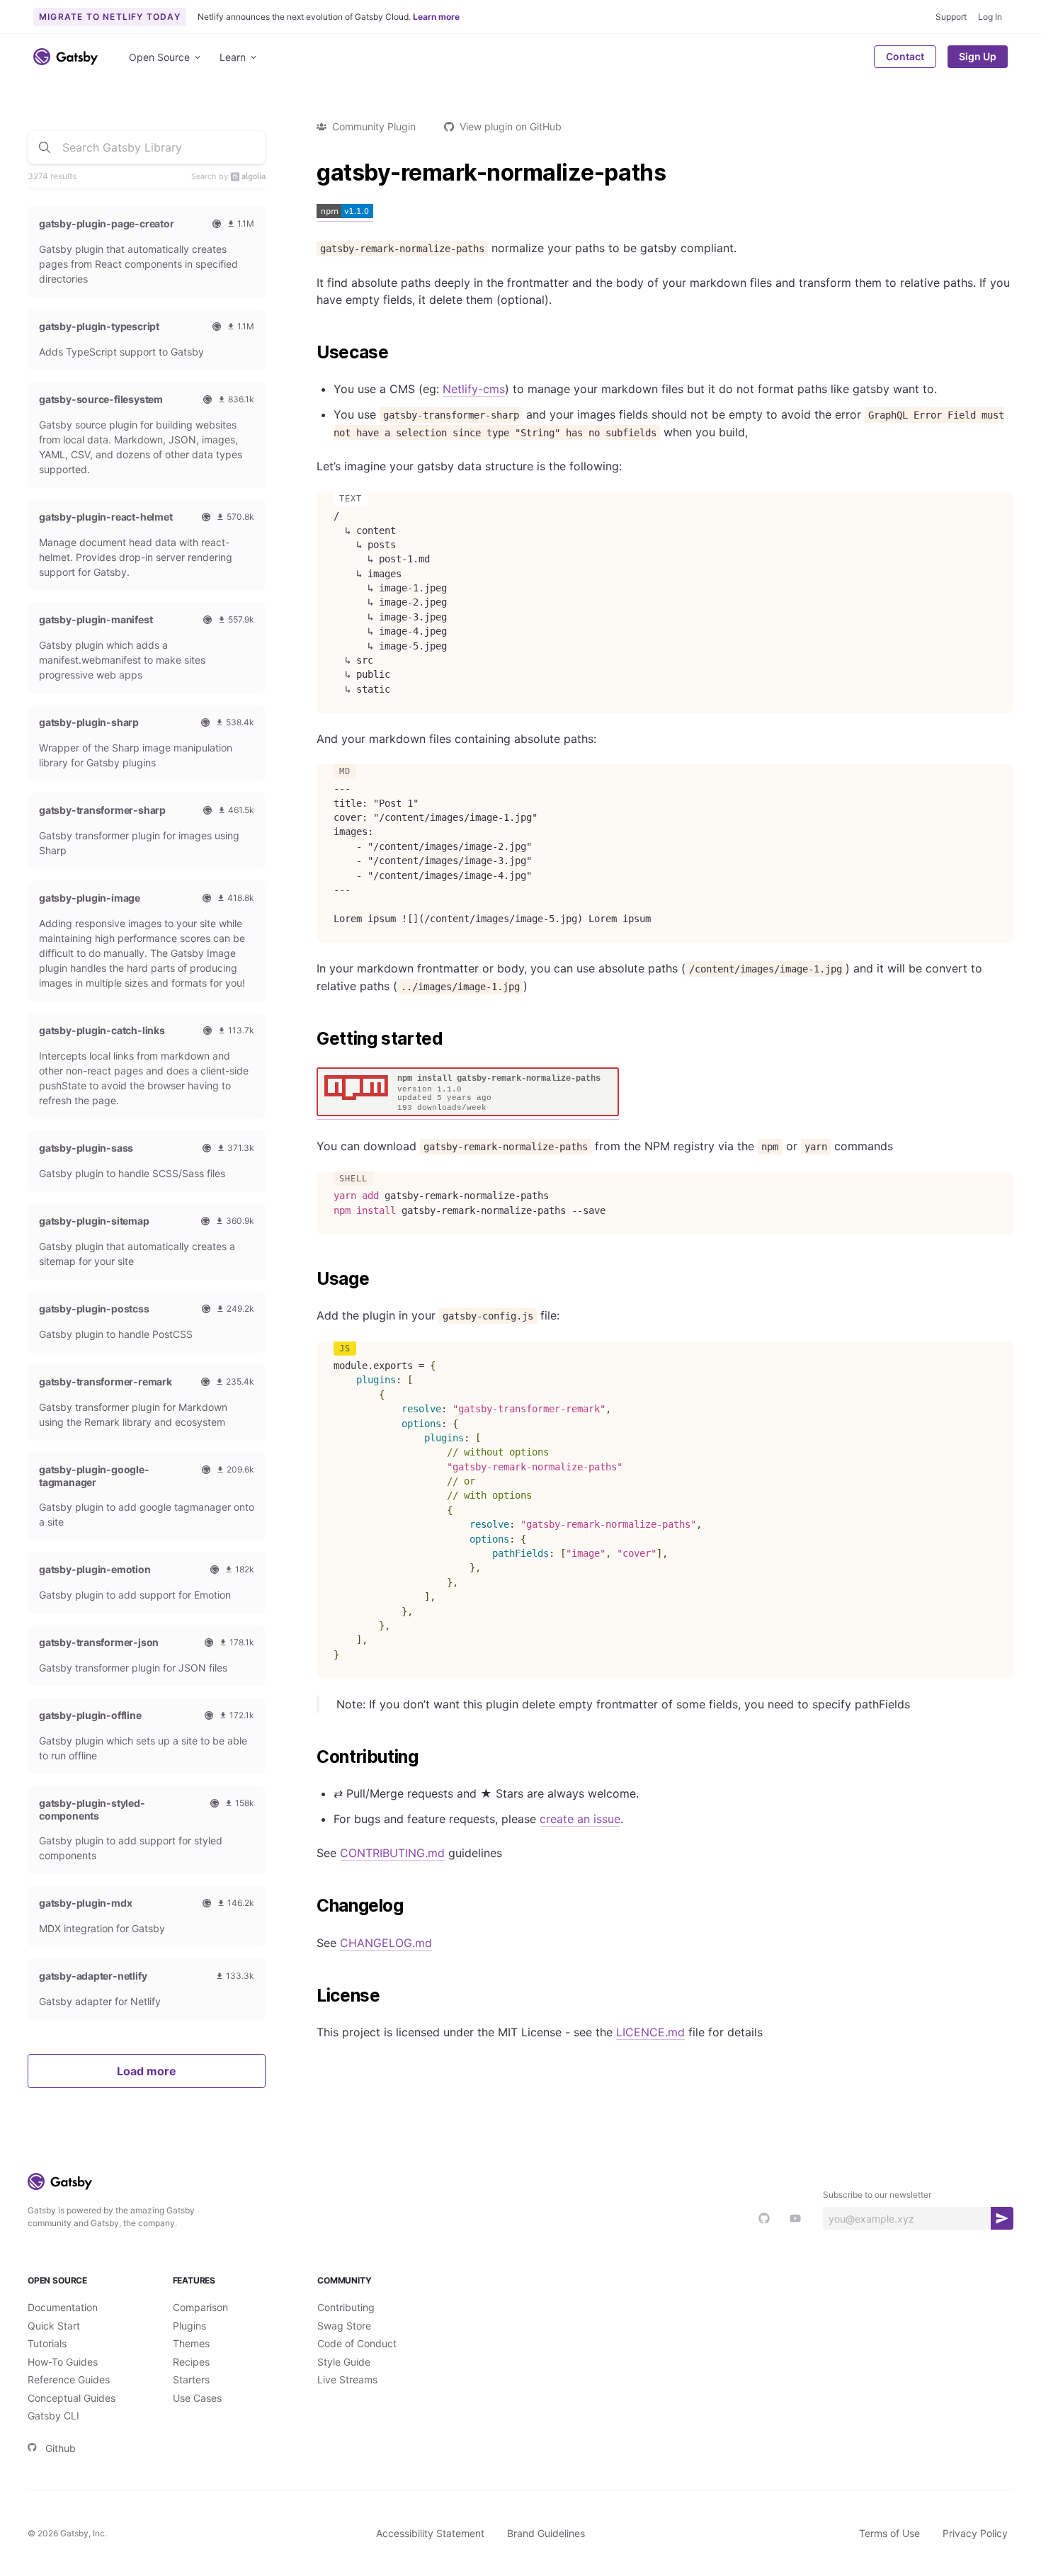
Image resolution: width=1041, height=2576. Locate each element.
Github (61, 2448)
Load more (147, 2071)
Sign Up (978, 56)
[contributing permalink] (309, 1757)
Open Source (159, 57)
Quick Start (54, 2326)
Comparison (200, 2307)
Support (951, 17)
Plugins (189, 2326)
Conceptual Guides (72, 2398)
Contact (905, 56)
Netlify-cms (474, 389)
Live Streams (347, 2379)
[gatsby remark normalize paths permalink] (309, 173)
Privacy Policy (975, 2533)
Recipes (191, 2362)
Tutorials (47, 2343)
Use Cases (197, 2398)
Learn (233, 57)
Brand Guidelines (546, 2533)
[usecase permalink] (309, 353)
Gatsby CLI (53, 2416)
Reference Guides (69, 2379)
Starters (191, 2379)
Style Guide (344, 2362)
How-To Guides (63, 2362)
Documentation (63, 2307)
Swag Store (344, 2326)
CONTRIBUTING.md (392, 1853)
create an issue (580, 1819)
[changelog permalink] (309, 1906)
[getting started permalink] (309, 1039)
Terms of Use (889, 2533)
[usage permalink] (309, 1279)
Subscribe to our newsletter (877, 2195)
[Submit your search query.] (45, 147)
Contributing (346, 2307)
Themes (191, 2343)
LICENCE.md (650, 2032)
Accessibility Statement (430, 2533)
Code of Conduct (357, 2343)
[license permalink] (309, 1996)
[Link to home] (66, 57)
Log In (990, 17)
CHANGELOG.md (386, 1943)
